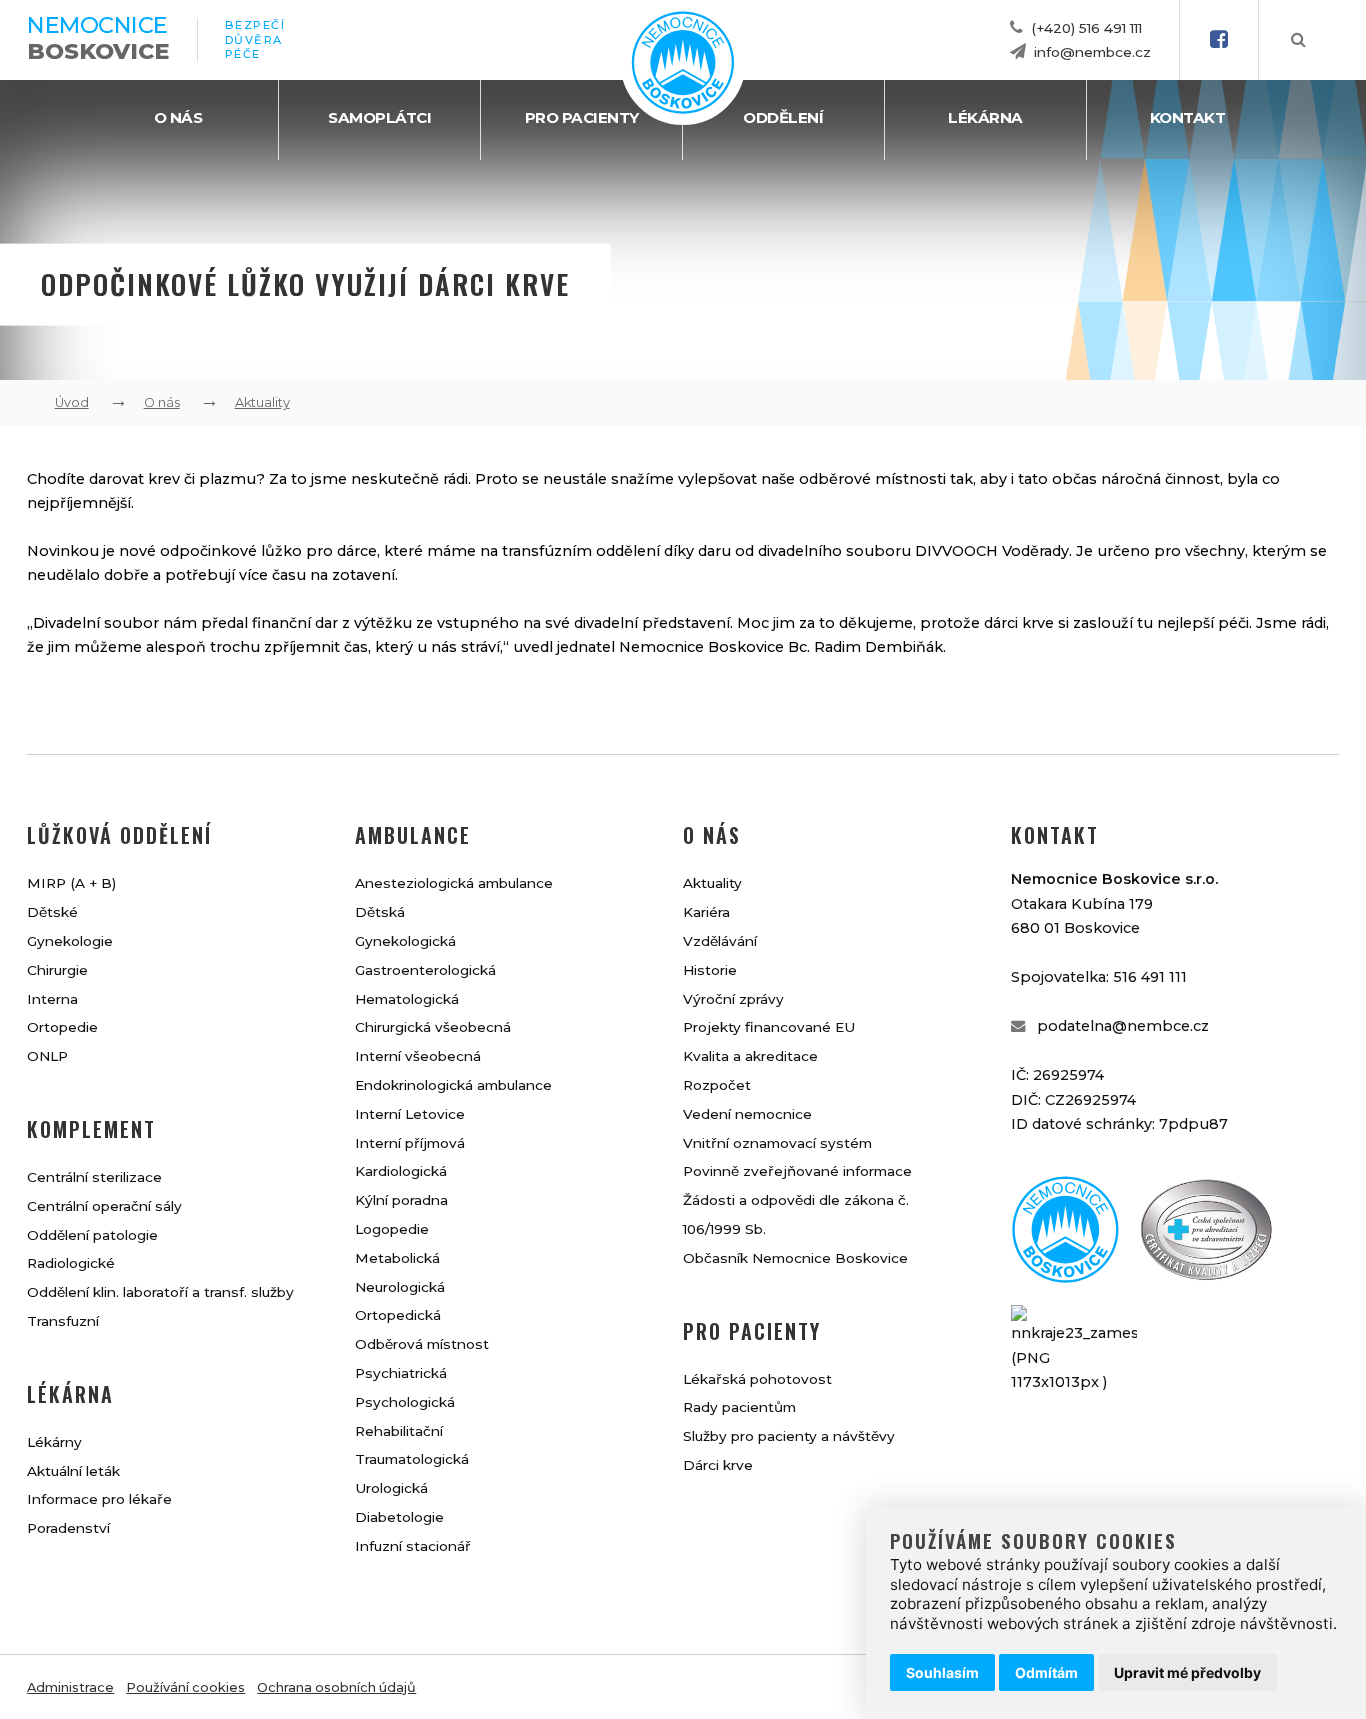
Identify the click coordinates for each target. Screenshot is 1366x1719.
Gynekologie (70, 941)
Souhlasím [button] (942, 1672)
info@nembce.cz (1092, 52)
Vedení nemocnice (747, 1114)
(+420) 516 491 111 (1086, 28)
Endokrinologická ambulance (453, 1085)
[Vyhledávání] (1298, 40)
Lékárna (985, 117)
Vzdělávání (720, 941)
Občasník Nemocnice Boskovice (795, 1258)
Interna (52, 999)
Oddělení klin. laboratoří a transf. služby (160, 1292)
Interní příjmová (410, 1143)
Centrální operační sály (104, 1206)
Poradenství (68, 1528)
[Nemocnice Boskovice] (683, 109)
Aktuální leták (73, 1471)
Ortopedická (398, 1315)
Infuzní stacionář (413, 1546)
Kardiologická (401, 1171)
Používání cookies (185, 1687)
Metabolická (397, 1258)
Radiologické (71, 1263)
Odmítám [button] (1046, 1672)
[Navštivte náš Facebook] (1219, 40)
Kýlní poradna (401, 1200)
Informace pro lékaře (99, 1499)
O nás (178, 117)
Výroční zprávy (733, 999)
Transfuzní (63, 1321)
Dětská (380, 912)
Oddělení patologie (92, 1235)
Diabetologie (399, 1517)
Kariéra (706, 912)
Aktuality (262, 402)
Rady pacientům (739, 1407)
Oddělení (783, 117)
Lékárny (54, 1442)
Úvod (72, 402)
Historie (710, 970)
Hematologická (407, 999)
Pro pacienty (582, 117)
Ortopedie (62, 1027)
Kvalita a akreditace (750, 1056)
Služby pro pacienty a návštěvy (789, 1436)
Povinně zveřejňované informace (797, 1171)
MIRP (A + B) (71, 883)
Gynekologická (405, 941)
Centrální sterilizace (94, 1177)
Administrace (70, 1687)
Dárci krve (718, 1465)
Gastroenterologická (425, 970)
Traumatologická (412, 1459)
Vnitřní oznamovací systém (777, 1143)
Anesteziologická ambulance (454, 883)
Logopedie (392, 1229)
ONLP (47, 1056)
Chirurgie (57, 970)
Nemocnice (98, 38)
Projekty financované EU (769, 1027)
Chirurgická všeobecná (433, 1027)
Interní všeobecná (418, 1056)
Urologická (391, 1488)
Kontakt (1188, 117)
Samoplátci (379, 117)
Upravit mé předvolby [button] (1187, 1672)
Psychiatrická (401, 1373)
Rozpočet (717, 1085)
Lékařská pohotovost (757, 1379)
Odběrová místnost (422, 1344)
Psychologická (405, 1402)
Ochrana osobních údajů (336, 1687)
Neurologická (400, 1287)
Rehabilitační (399, 1431)
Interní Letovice (410, 1114)
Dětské (52, 912)
